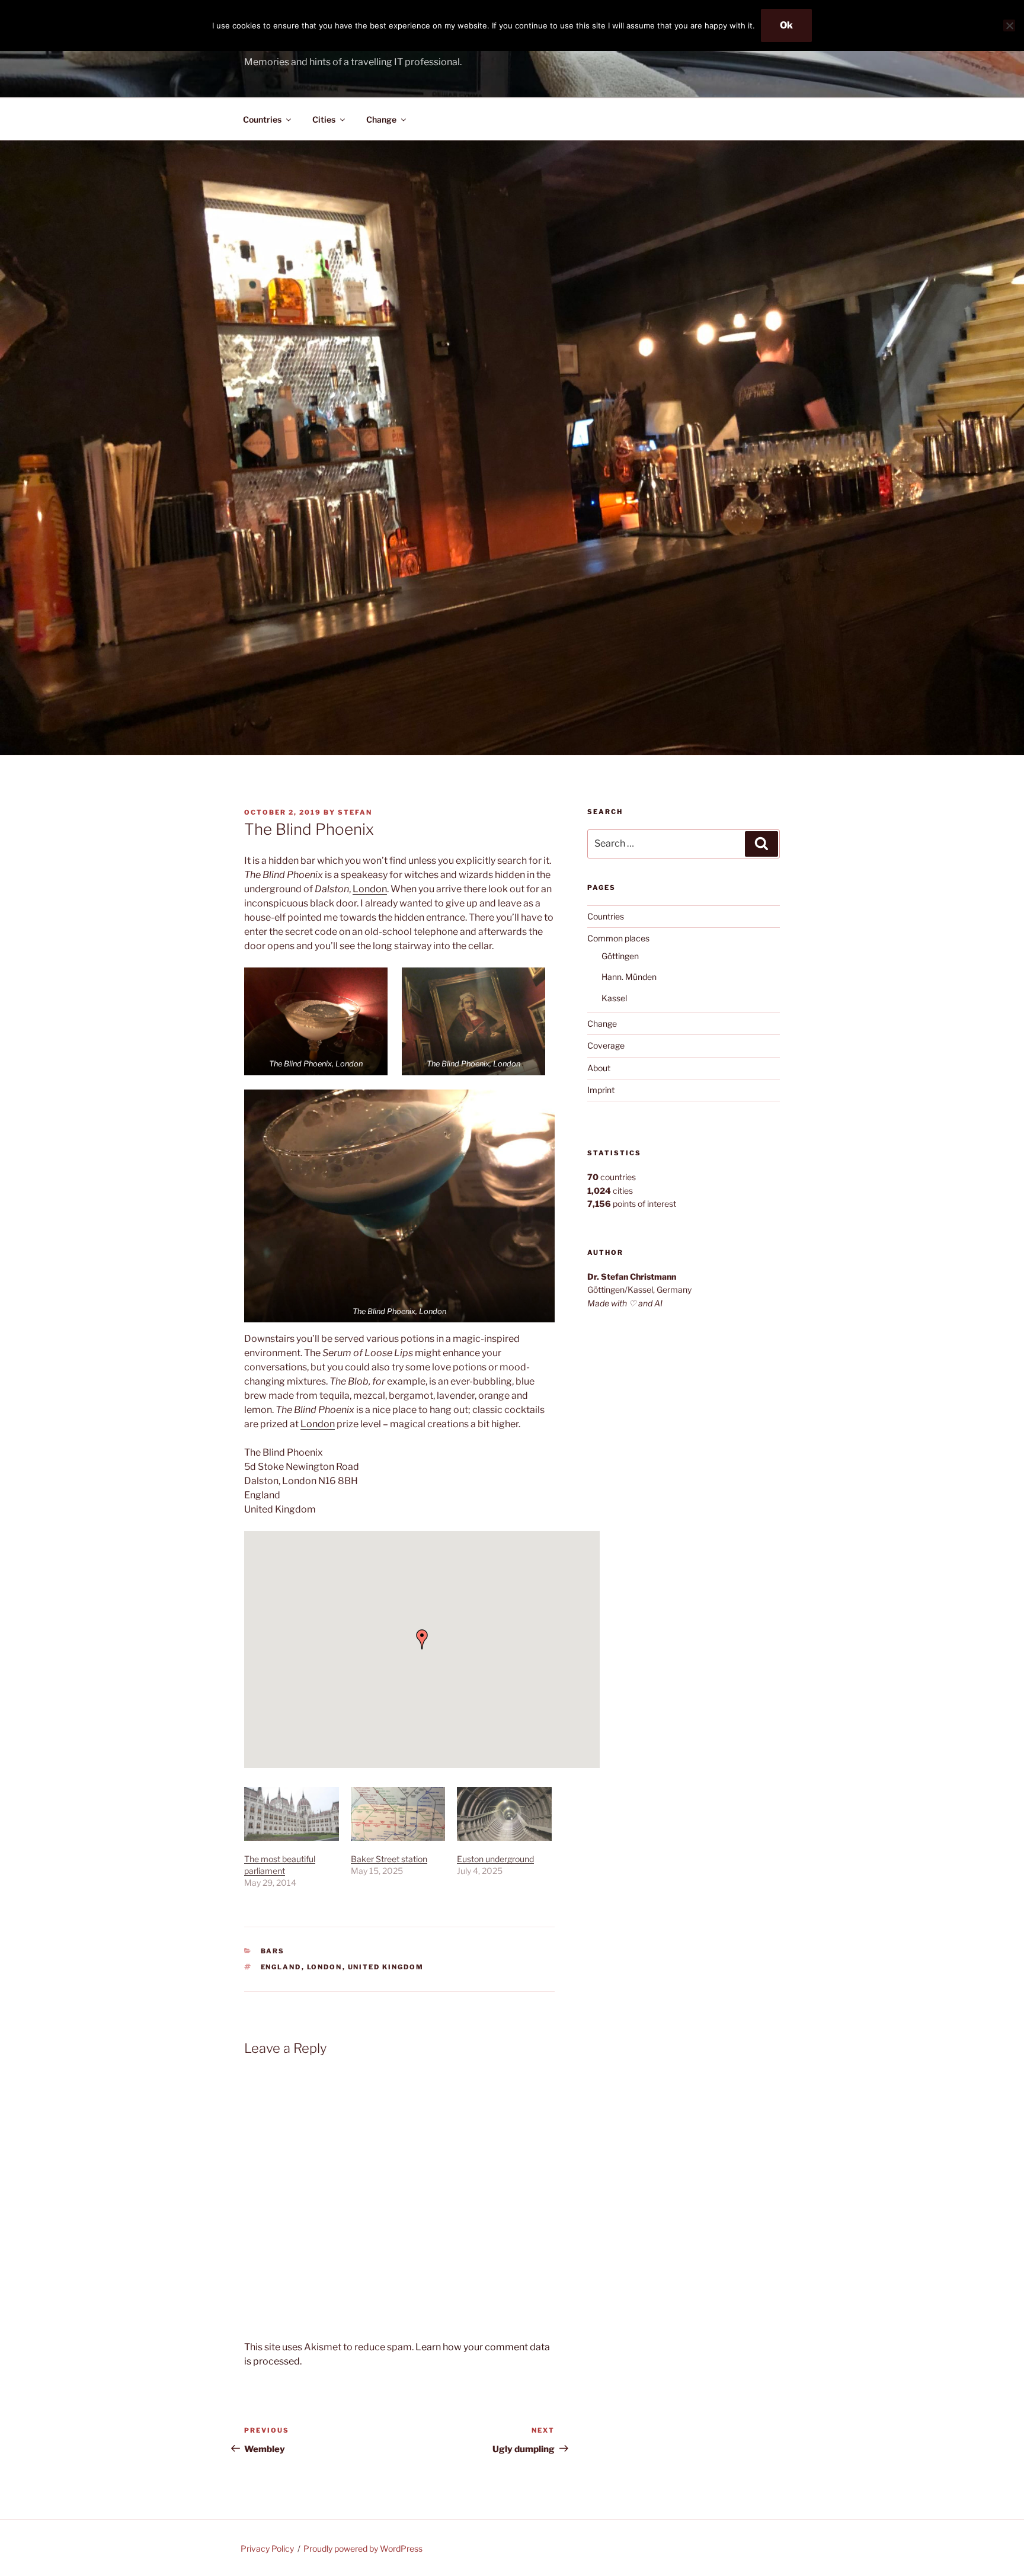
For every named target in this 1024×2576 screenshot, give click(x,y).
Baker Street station (389, 1859)
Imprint (601, 1090)
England (281, 1967)
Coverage (606, 1045)
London (370, 889)
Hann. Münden (629, 977)
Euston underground (495, 1859)
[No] (1009, 25)
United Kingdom (386, 1967)
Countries (262, 119)
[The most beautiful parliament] (292, 1814)
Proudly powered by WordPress (363, 2548)
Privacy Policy (267, 2548)
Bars (273, 1951)
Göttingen (620, 956)
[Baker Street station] (398, 1814)
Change (381, 119)
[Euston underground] (504, 1814)
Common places (618, 938)
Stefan (355, 812)
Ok (786, 25)
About (599, 1068)
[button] (316, 1021)
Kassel (614, 998)
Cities (324, 119)
